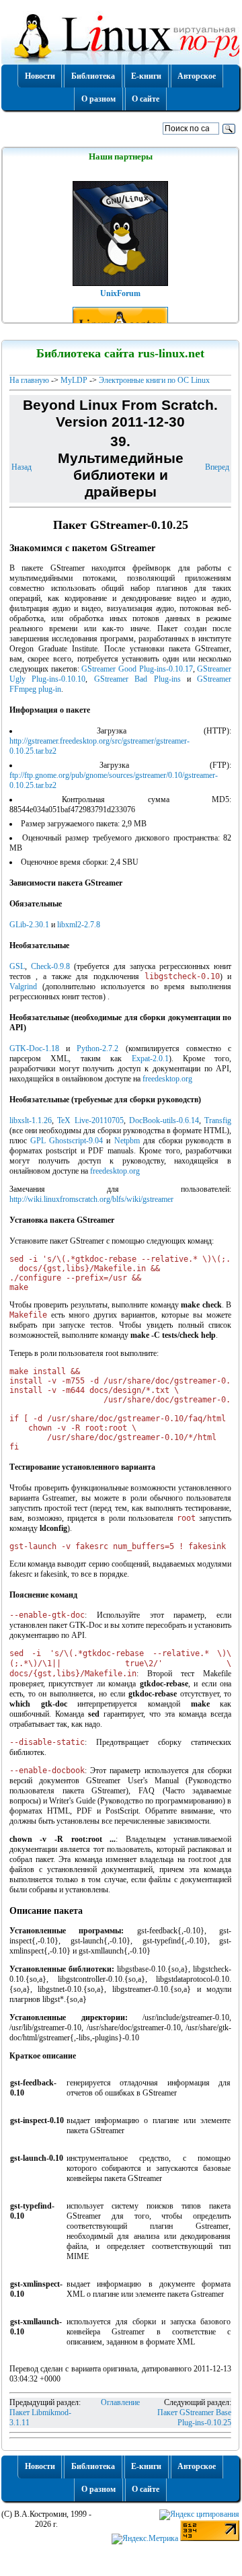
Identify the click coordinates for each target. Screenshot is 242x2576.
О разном (98, 99)
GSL (17, 966)
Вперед (217, 467)
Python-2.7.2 (97, 1048)
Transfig (218, 1120)
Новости (40, 76)
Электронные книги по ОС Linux (154, 380)
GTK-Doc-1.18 (34, 1048)
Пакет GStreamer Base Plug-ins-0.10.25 (194, 2418)
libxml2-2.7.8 (79, 925)
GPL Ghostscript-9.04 (67, 1141)
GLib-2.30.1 (29, 925)
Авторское (197, 76)
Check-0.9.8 (50, 966)
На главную (29, 380)
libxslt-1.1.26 (31, 1120)
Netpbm (127, 1141)
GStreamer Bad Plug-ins (137, 679)
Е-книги (146, 76)
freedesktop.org (167, 1079)
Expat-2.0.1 (150, 1059)
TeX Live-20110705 (90, 1120)
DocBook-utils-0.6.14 (164, 1120)
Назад (22, 467)
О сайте (146, 99)
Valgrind (23, 987)
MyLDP (74, 380)
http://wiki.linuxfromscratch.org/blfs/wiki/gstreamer (91, 1199)
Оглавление (120, 2402)
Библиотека (93, 76)
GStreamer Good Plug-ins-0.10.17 (137, 669)
